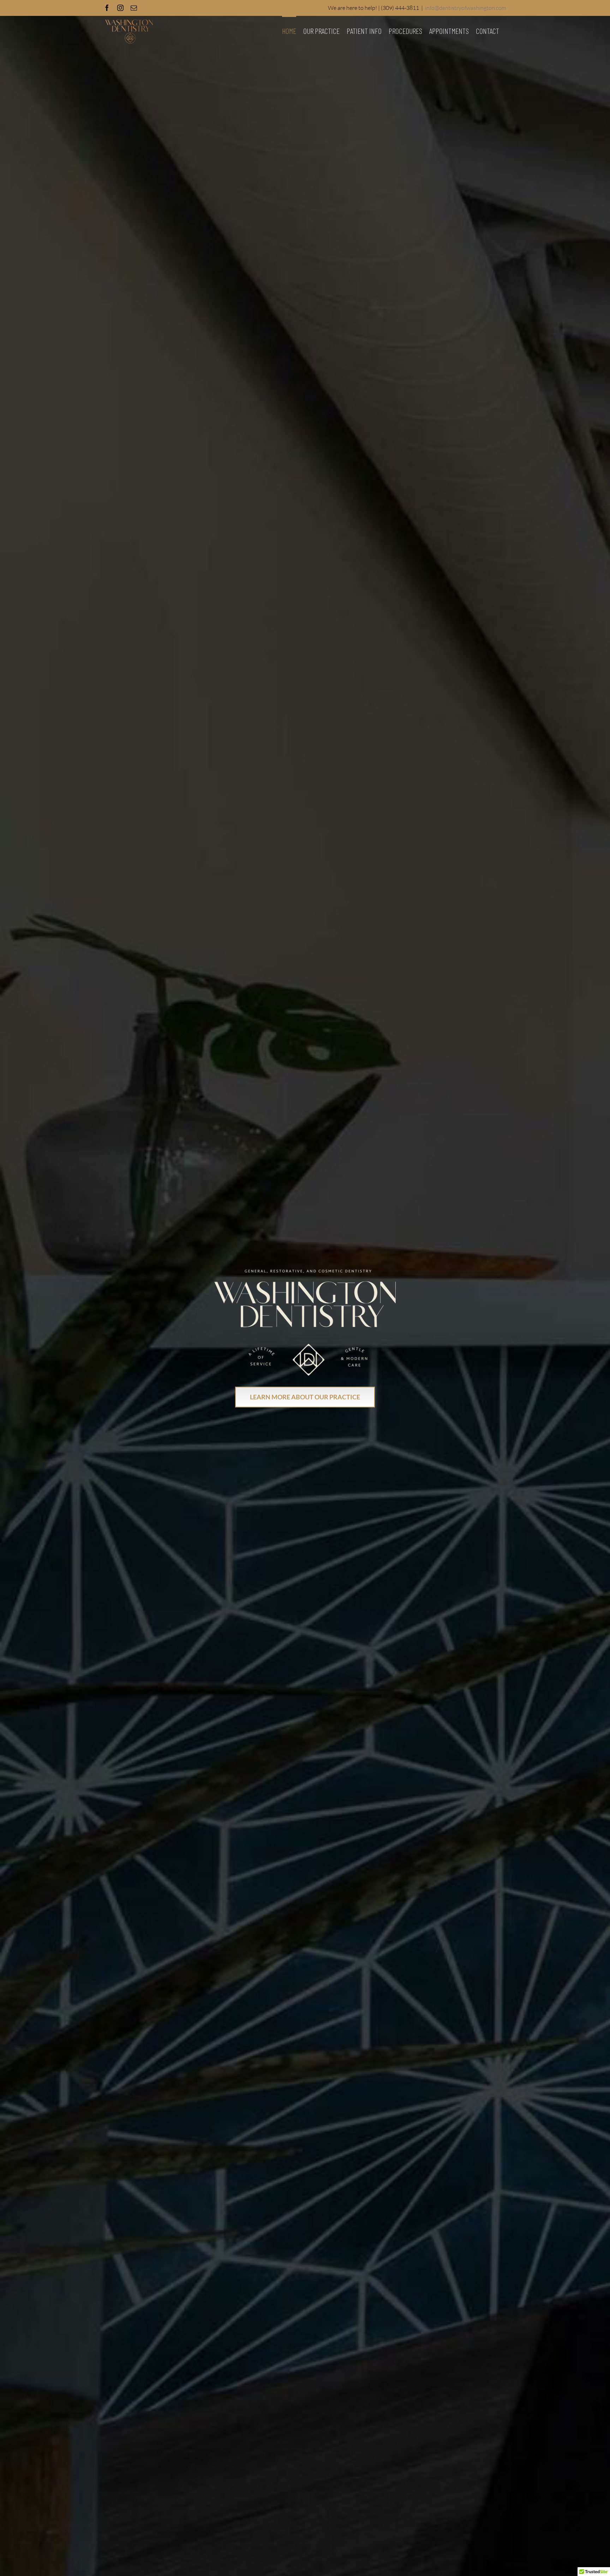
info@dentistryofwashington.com (466, 8)
